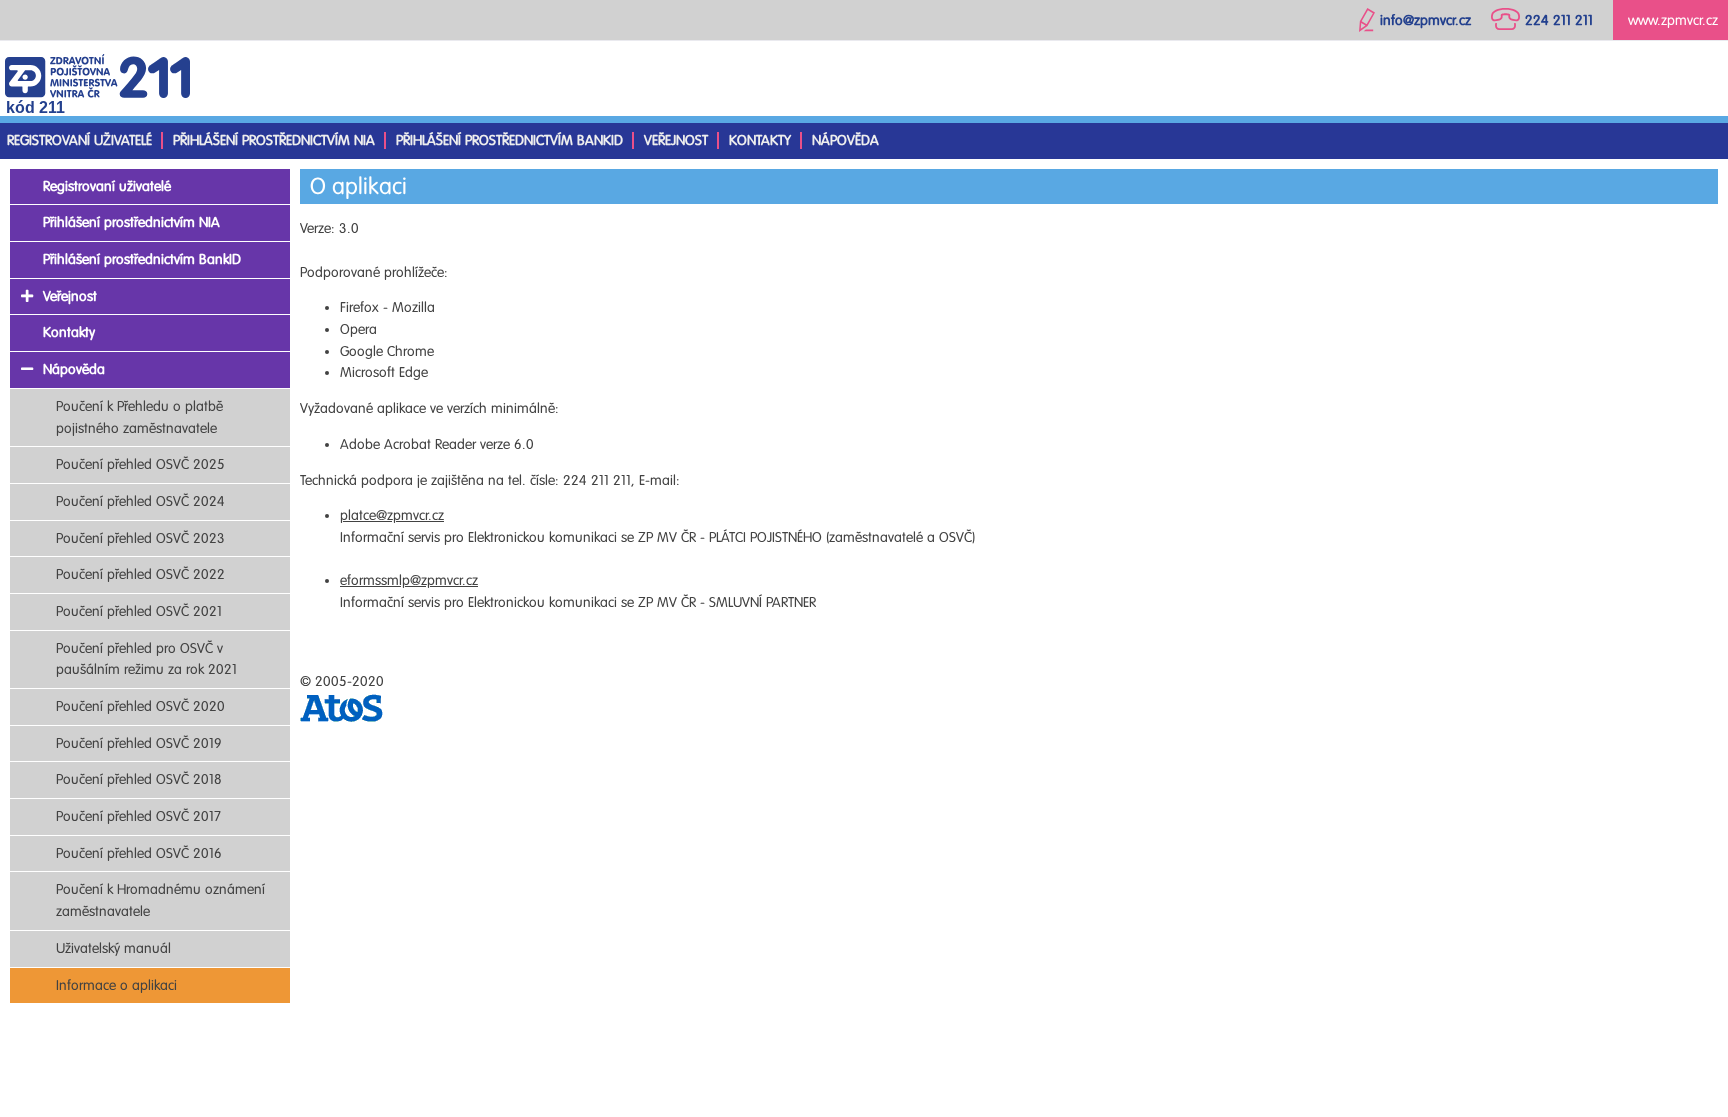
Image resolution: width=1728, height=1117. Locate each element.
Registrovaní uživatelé (79, 140)
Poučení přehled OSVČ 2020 (140, 706)
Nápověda (845, 140)
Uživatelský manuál (113, 948)
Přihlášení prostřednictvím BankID (509, 140)
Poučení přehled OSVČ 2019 (139, 743)
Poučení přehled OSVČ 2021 (139, 611)
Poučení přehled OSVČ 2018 (139, 779)
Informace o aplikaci (116, 985)
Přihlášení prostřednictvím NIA (274, 140)
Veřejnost (676, 140)
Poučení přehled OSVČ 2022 (140, 574)
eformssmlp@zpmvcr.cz (409, 580)
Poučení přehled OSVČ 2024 (140, 501)
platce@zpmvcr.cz (392, 515)
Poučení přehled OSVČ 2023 (140, 538)
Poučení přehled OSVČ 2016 (139, 853)
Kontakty (760, 140)
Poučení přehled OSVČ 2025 (140, 464)
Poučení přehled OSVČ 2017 (138, 816)
